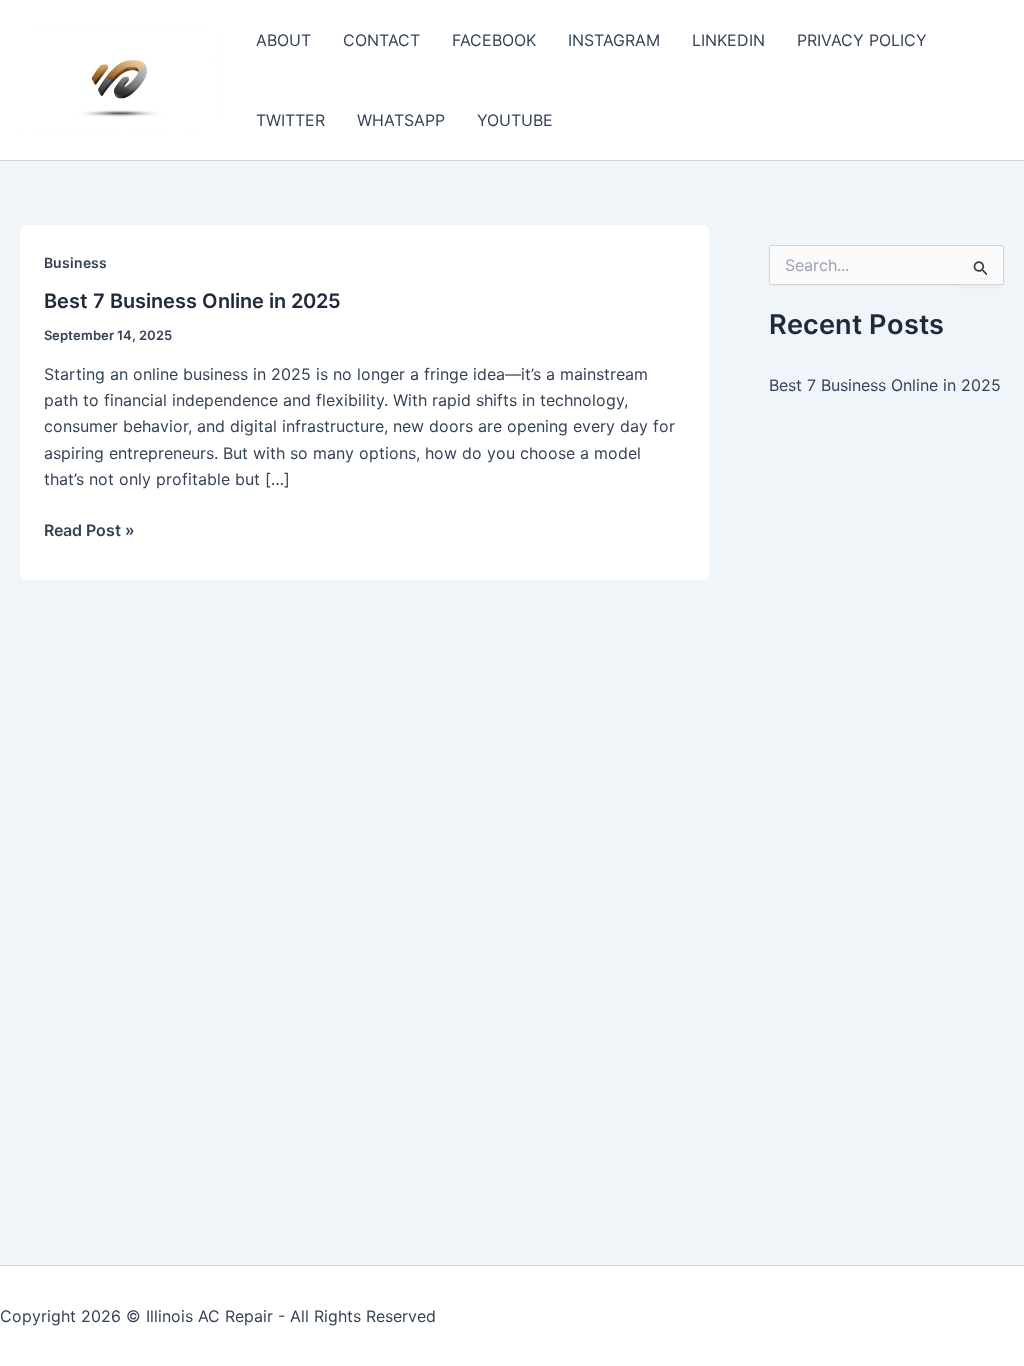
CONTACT (381, 40)
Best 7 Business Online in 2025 (192, 301)
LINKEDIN (728, 40)
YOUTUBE (515, 120)
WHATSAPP (401, 120)
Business (75, 262)
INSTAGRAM (614, 40)
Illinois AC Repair (209, 1316)
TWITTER (290, 120)
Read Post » (89, 531)
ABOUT (283, 40)
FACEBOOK (494, 40)
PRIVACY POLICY (862, 40)
